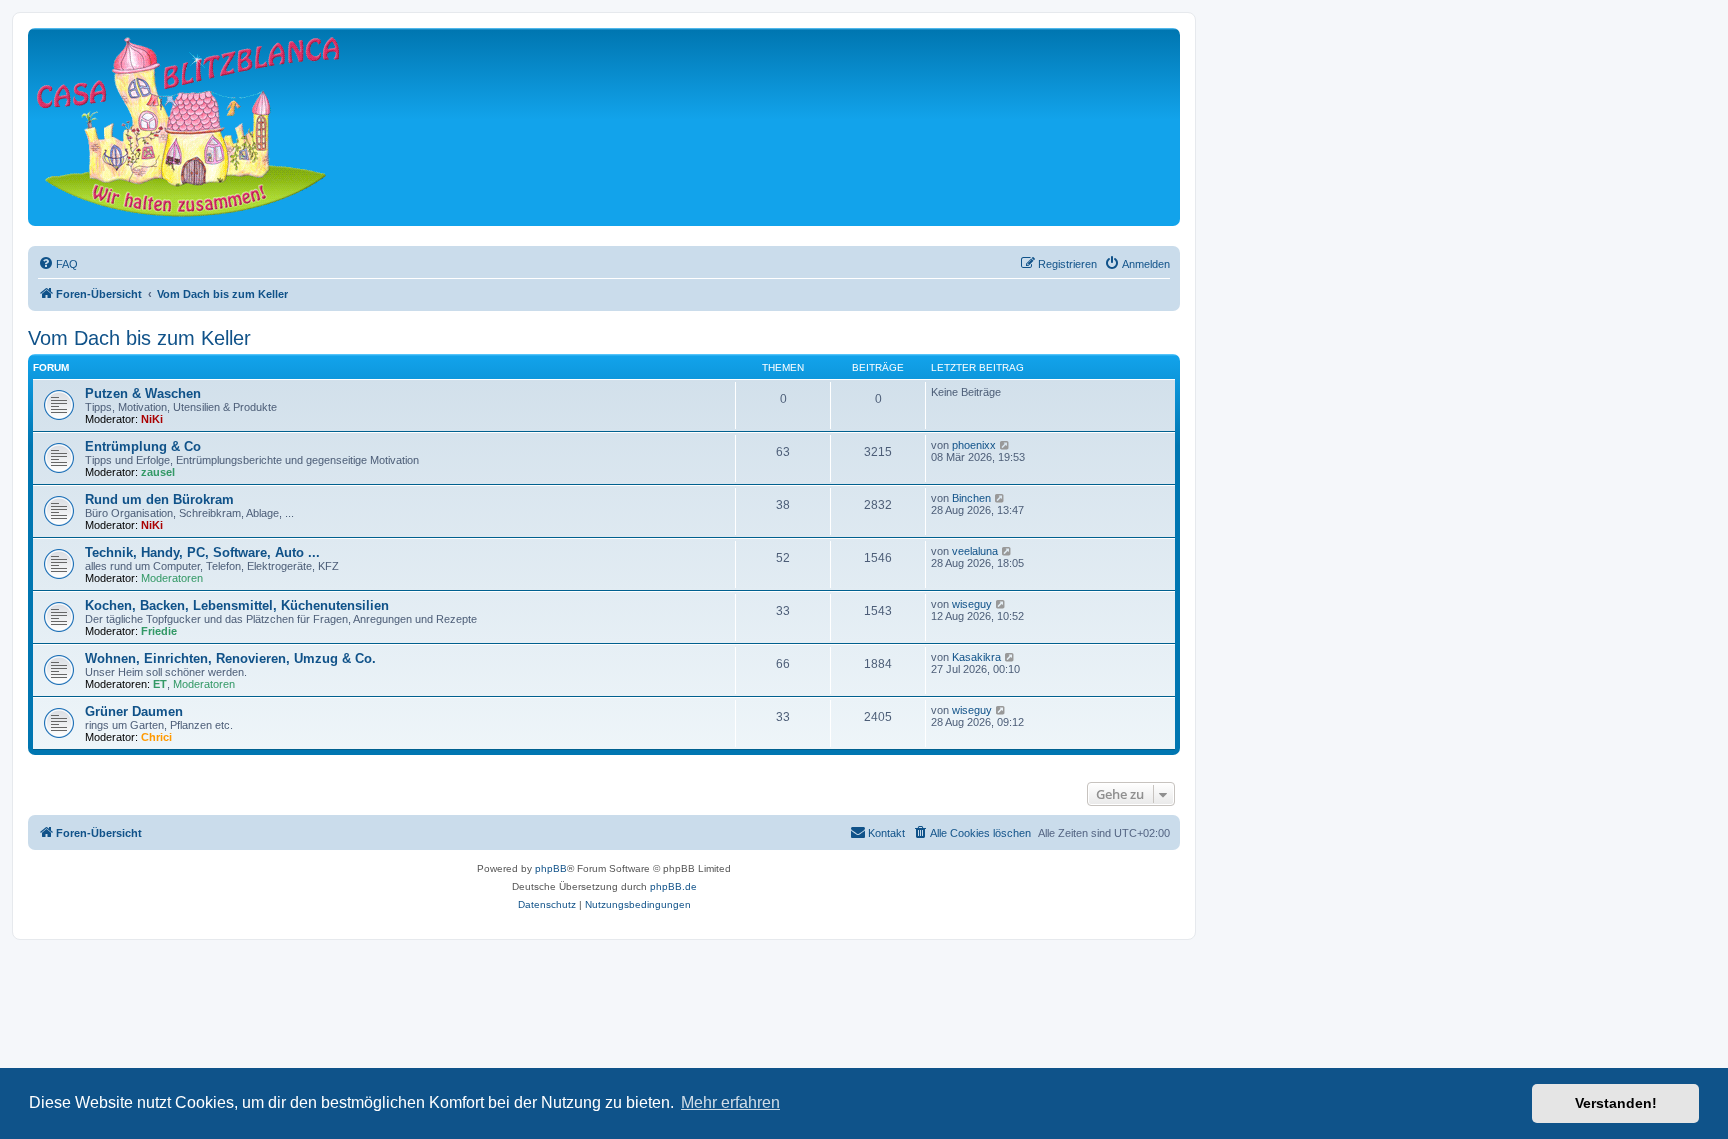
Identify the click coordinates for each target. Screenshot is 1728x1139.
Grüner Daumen (134, 711)
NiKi (152, 419)
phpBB (551, 868)
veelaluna (975, 551)
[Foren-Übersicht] (188, 126)
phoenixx (974, 445)
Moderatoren (172, 578)
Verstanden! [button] (1616, 1103)
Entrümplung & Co (143, 446)
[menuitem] (58, 264)
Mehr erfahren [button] (730, 1102)
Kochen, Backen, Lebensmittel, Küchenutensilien (237, 605)
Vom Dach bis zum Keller (139, 338)
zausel (158, 472)
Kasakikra (976, 657)
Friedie (159, 631)
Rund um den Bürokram (159, 499)
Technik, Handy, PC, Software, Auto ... (202, 552)
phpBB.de (673, 886)
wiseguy (972, 604)
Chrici (156, 737)
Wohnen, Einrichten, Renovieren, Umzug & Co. (230, 658)
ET (160, 684)
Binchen (971, 498)
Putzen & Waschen (143, 393)
